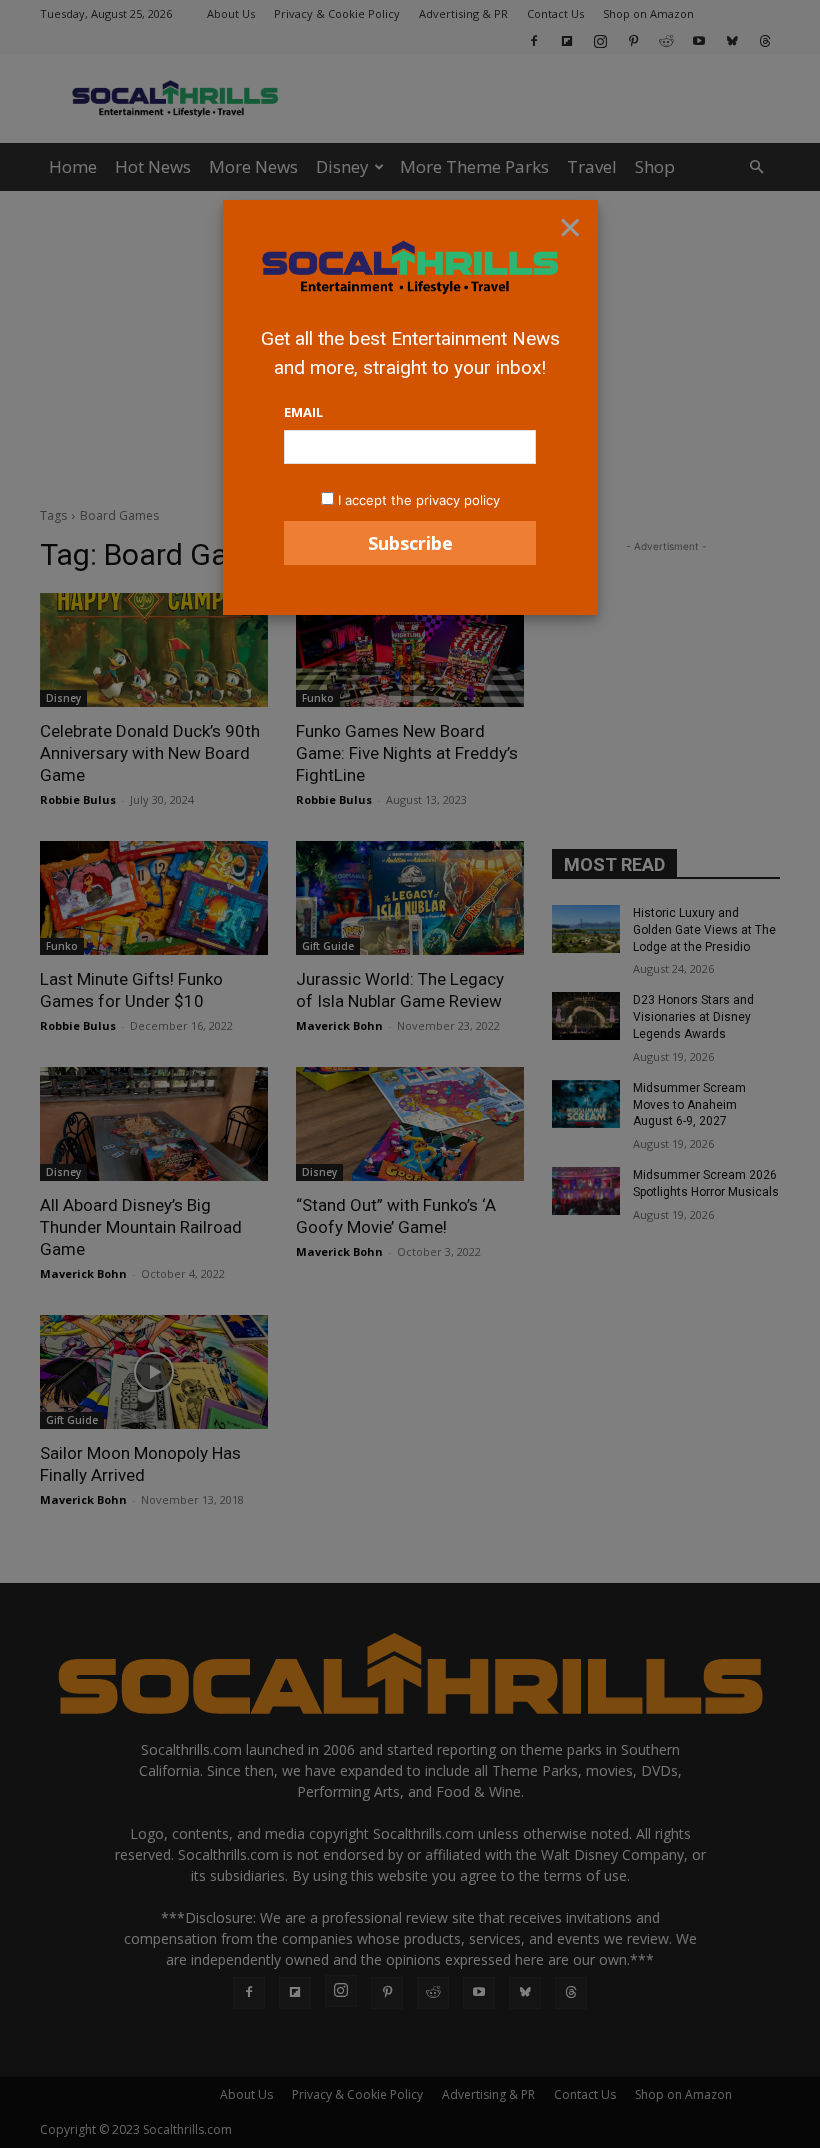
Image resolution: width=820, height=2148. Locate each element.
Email (303, 412)
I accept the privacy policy (419, 500)
